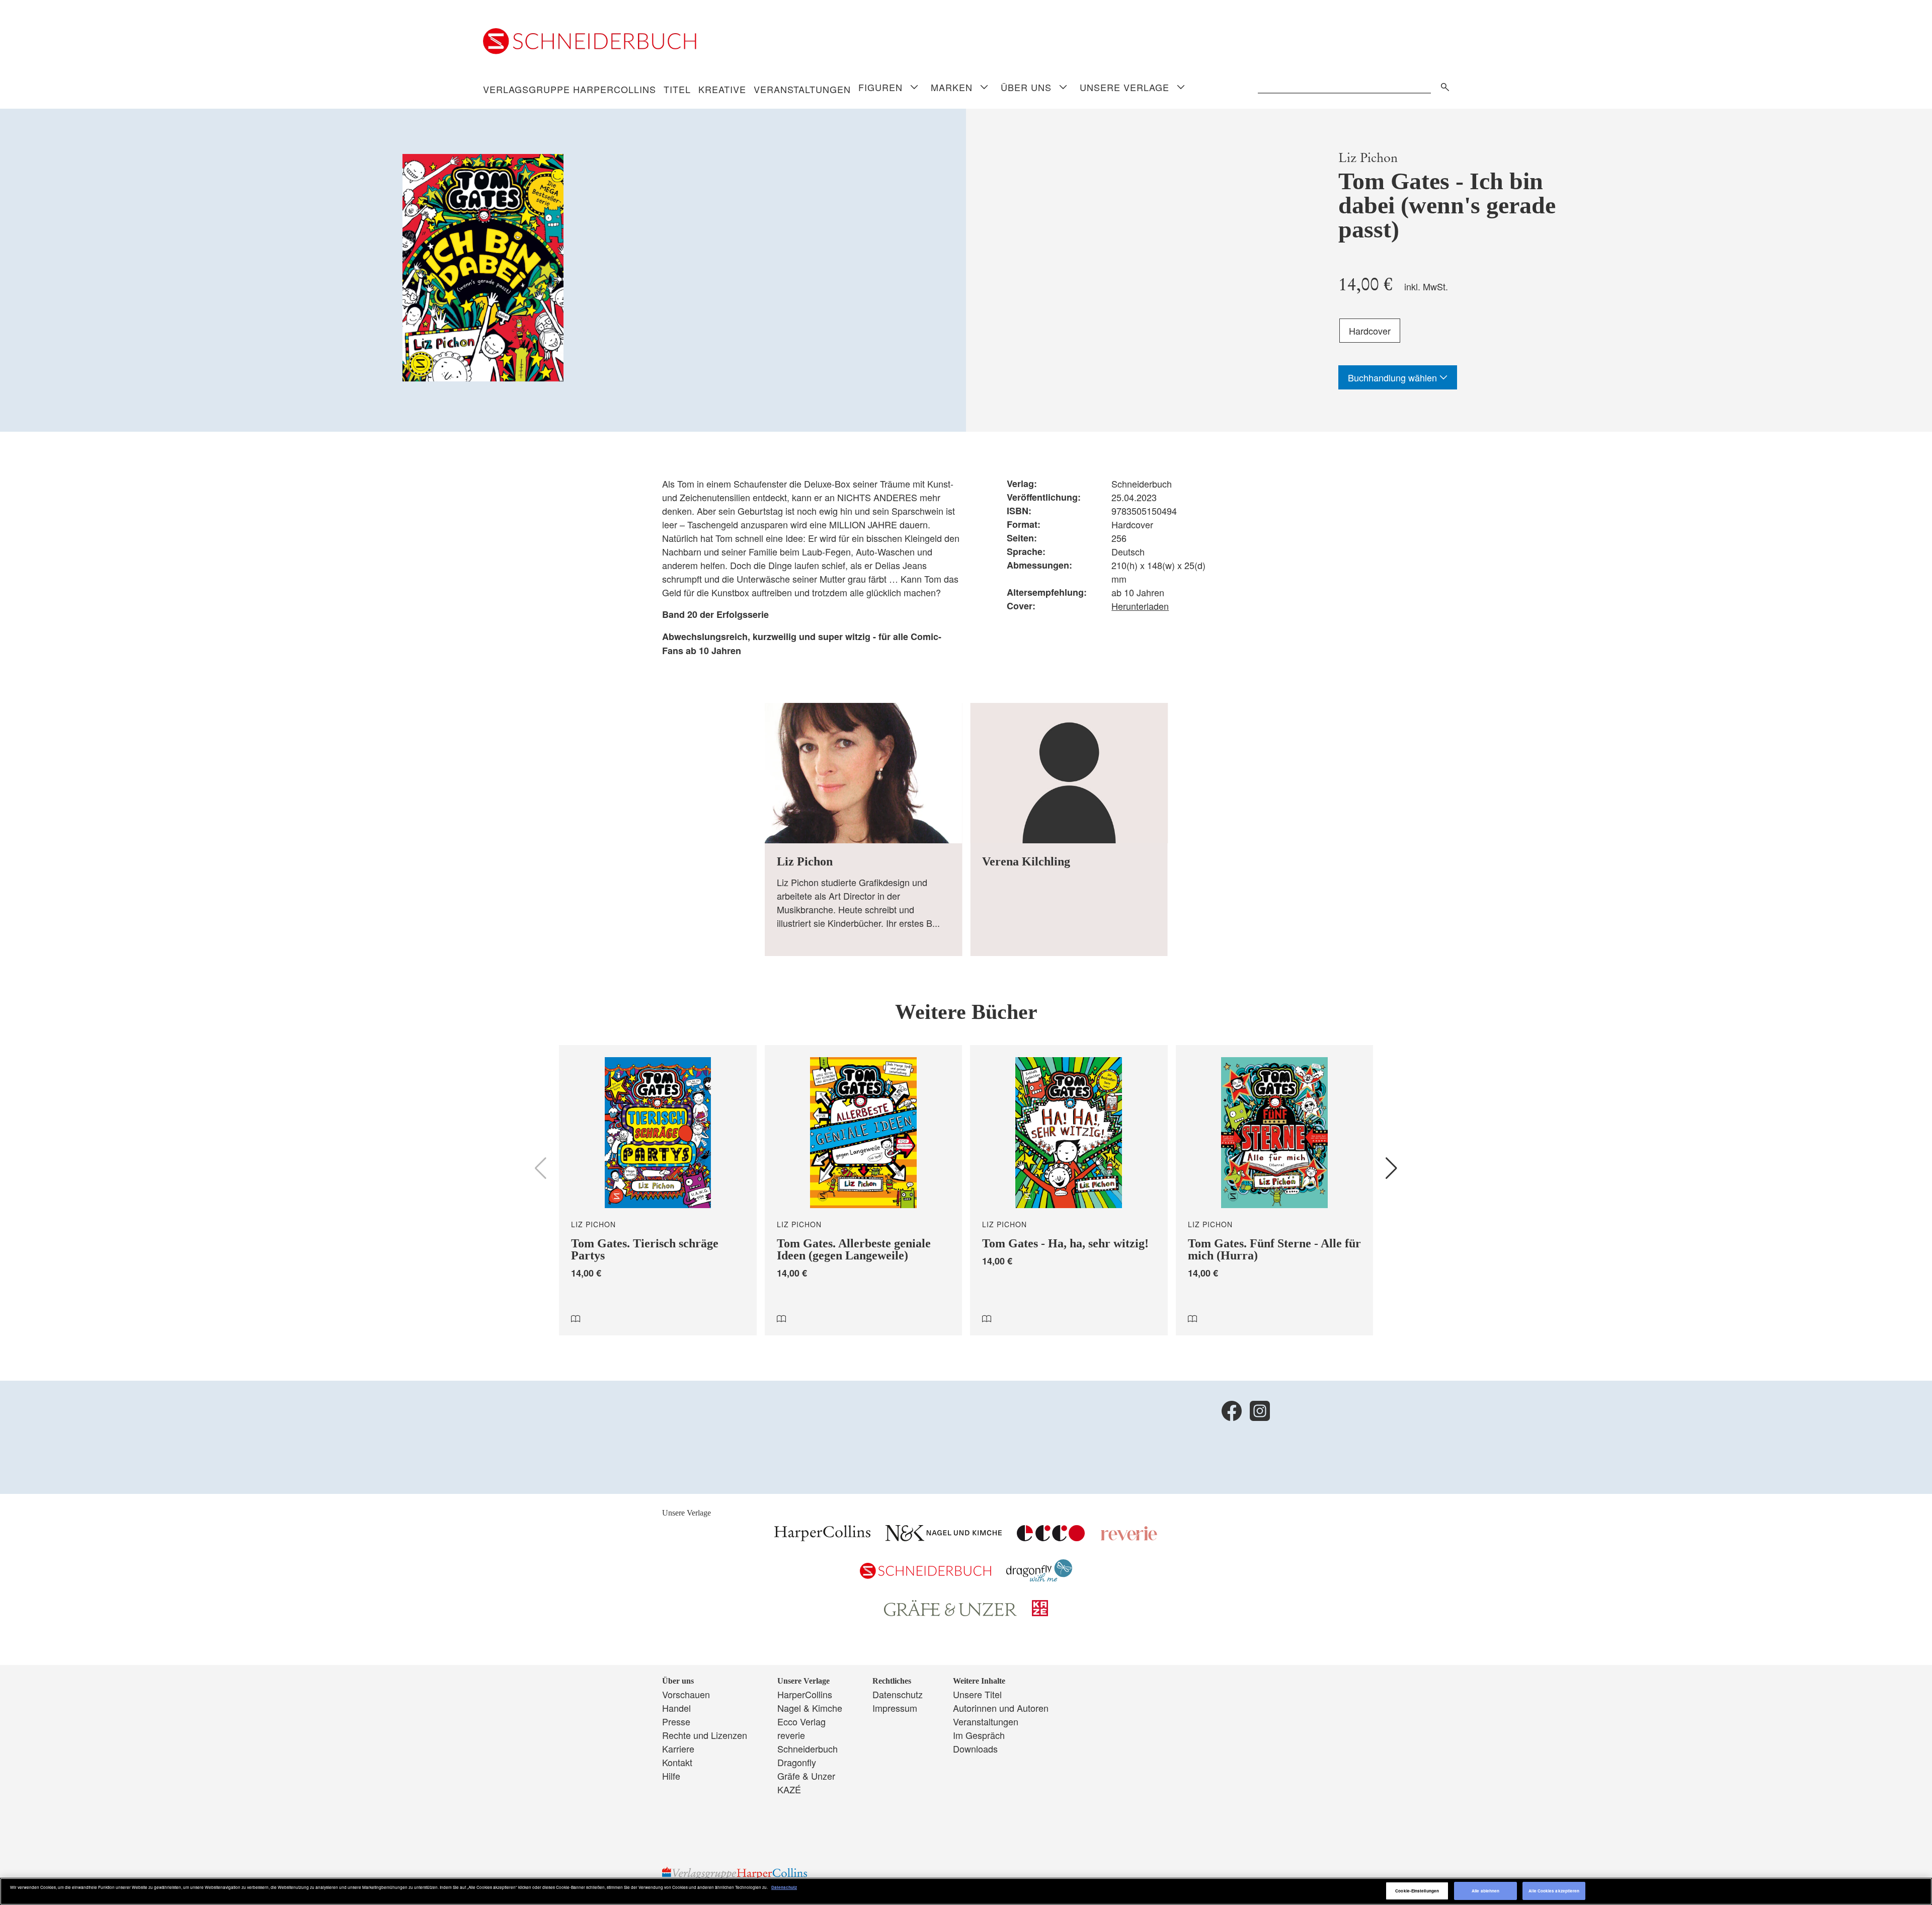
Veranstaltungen (802, 89)
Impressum (895, 1708)
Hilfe (671, 1776)
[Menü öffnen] (914, 88)
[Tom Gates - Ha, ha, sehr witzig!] (1069, 1190)
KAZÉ (789, 1789)
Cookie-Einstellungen (1417, 1891)
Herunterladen (1140, 606)
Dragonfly (797, 1762)
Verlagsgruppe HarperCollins (570, 89)
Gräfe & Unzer (806, 1776)
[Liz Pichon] (864, 829)
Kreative (722, 89)
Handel (676, 1708)
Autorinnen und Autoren (1001, 1708)
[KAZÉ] (1040, 1612)
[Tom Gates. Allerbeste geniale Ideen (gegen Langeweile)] (864, 1190)
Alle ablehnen (1485, 1891)
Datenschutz (898, 1694)
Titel (677, 89)
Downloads (975, 1749)
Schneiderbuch (808, 1749)
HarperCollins (805, 1694)
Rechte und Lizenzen (705, 1735)
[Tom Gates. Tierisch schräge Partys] (658, 1190)
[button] (1391, 1168)
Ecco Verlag (801, 1721)
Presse (676, 1721)
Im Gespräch (979, 1735)
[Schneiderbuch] (925, 1575)
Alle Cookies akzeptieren (1554, 1891)
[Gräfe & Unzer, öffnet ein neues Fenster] (950, 1613)
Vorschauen (686, 1694)
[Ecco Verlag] (1051, 1537)
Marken (952, 87)
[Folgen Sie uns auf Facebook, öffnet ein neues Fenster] (1232, 1411)
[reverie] (1129, 1537)
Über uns (1026, 87)
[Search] (1442, 85)
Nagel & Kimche (810, 1708)
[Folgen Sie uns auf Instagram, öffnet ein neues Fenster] (1260, 1411)
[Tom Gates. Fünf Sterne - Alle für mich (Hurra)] (1275, 1190)
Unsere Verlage (1124, 87)
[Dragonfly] (1039, 1578)
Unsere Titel (977, 1694)
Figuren (880, 87)
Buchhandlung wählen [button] (1394, 377)
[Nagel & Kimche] (944, 1537)
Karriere (678, 1749)
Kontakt (677, 1762)
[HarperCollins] (822, 1537)
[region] (966, 1891)
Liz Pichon (1368, 158)
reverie (791, 1735)
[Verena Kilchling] (1069, 829)
